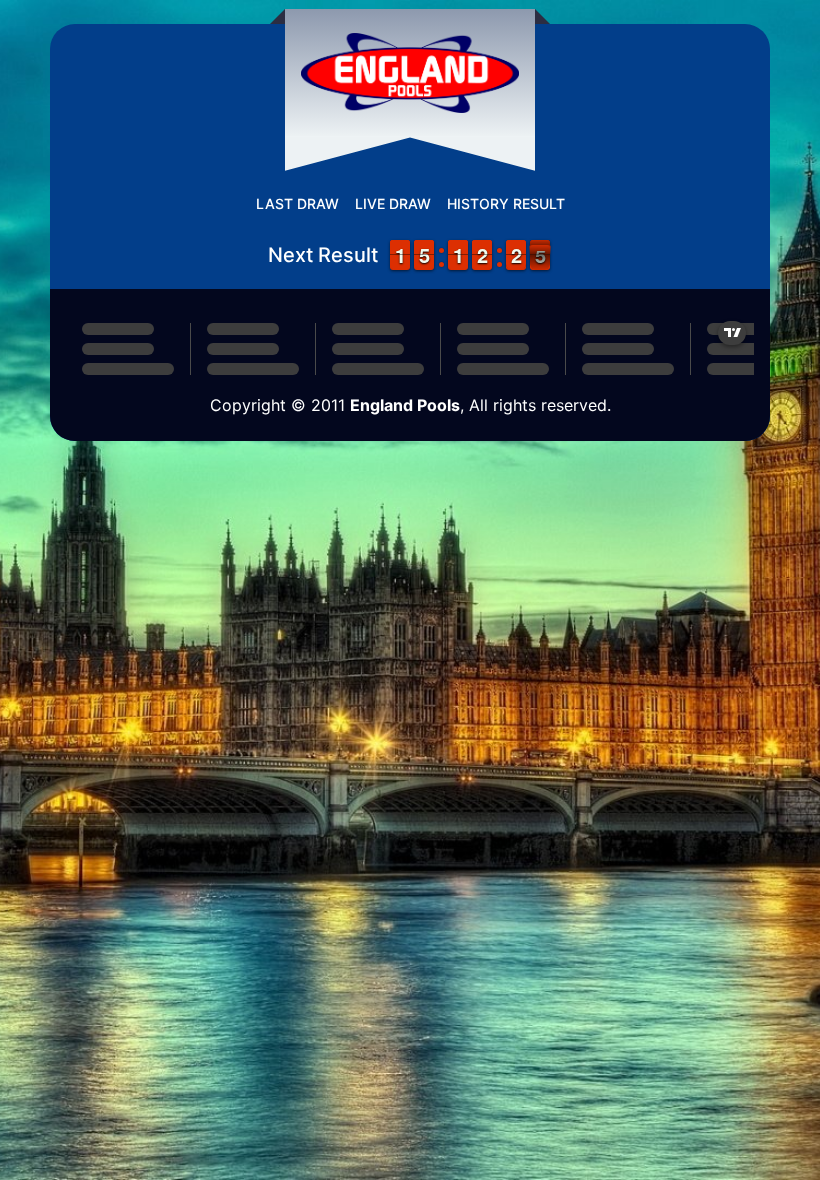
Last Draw (297, 203)
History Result (506, 203)
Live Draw (393, 203)
